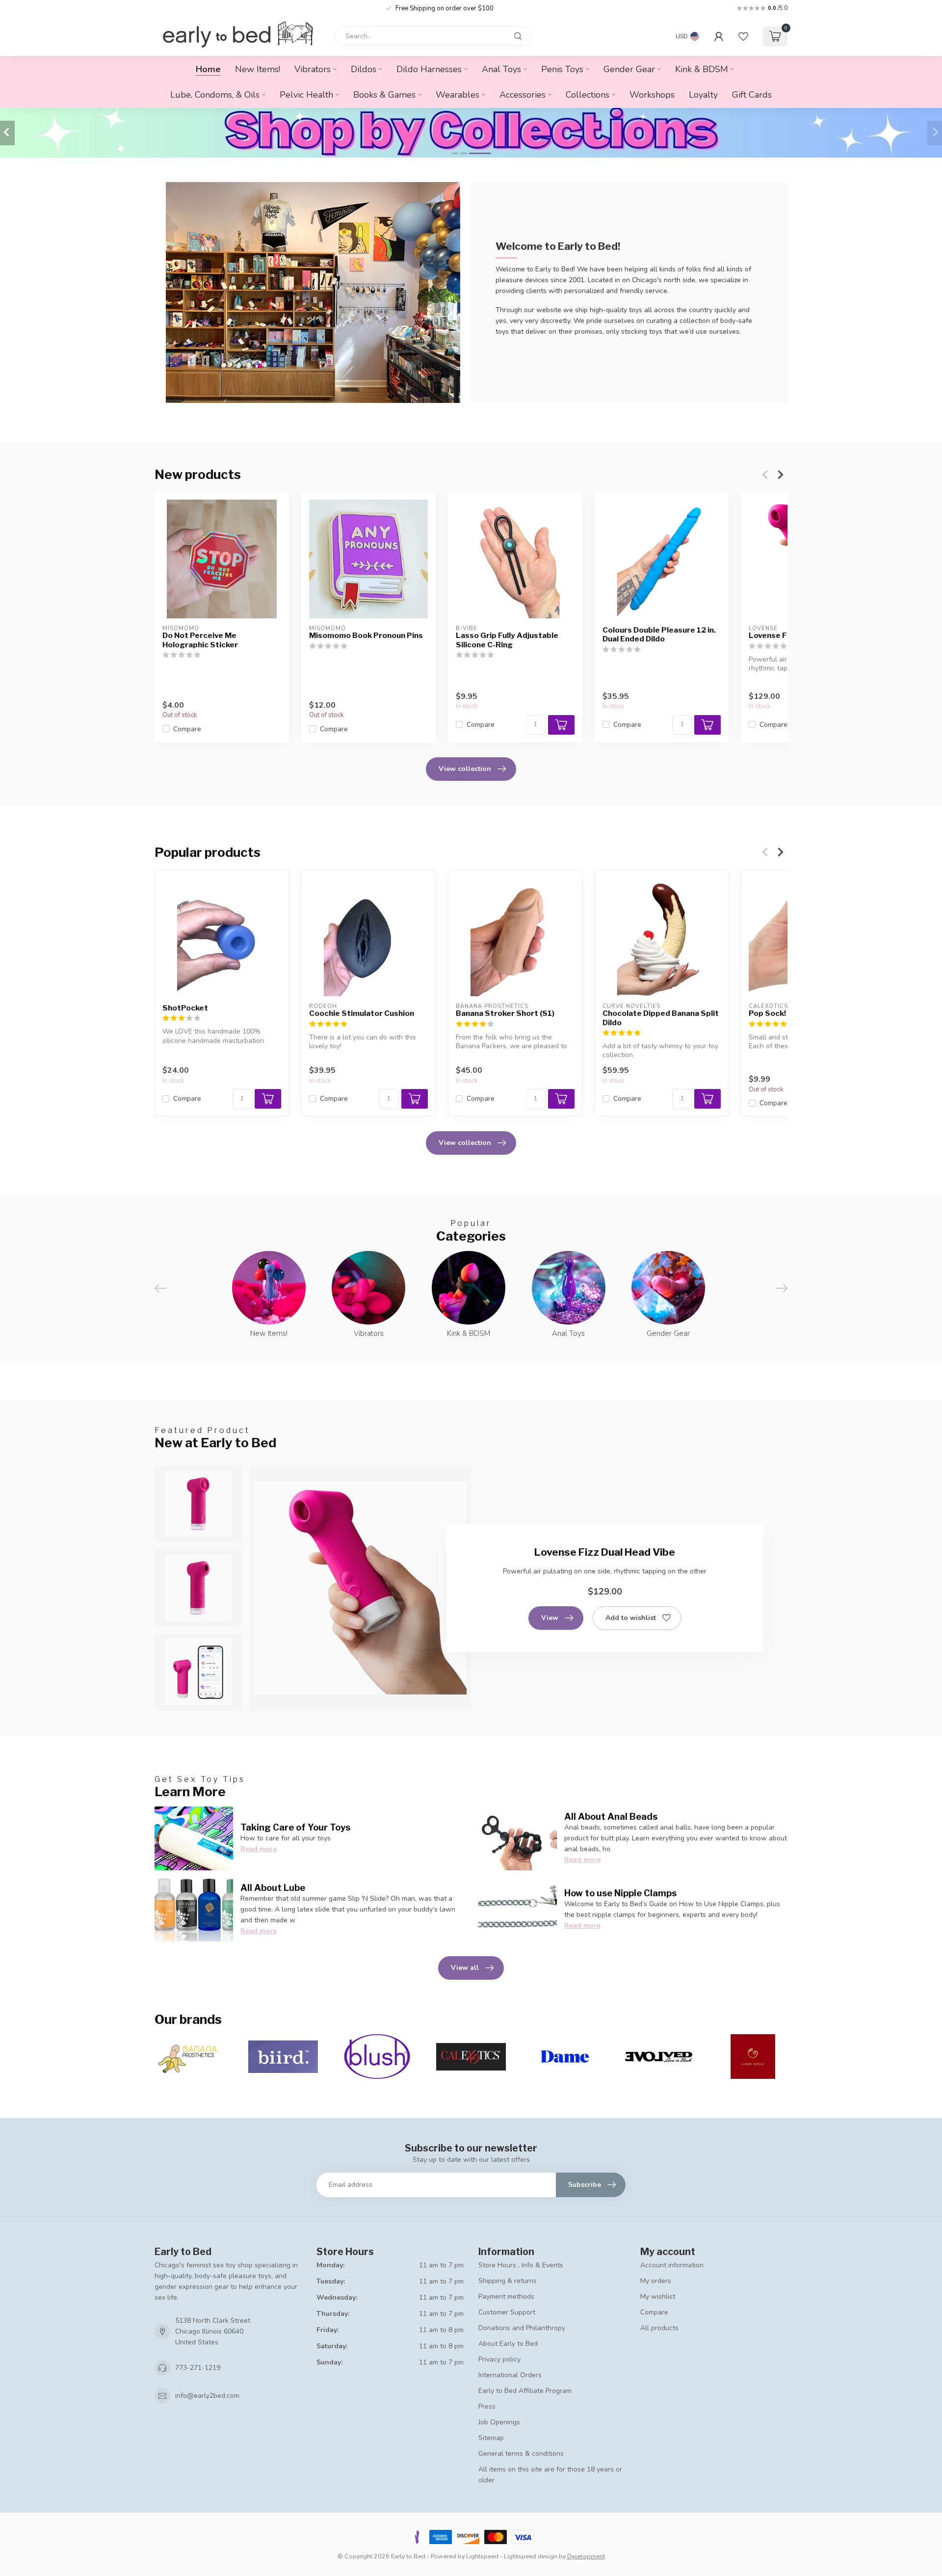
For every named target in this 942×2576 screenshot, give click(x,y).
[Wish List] (743, 36)
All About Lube (273, 1887)
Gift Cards (752, 95)
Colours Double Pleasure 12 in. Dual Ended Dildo (659, 635)
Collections (588, 95)
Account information (672, 2265)
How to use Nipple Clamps (620, 1893)
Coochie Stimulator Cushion (362, 1013)
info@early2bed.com (207, 2396)
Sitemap (491, 2438)
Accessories (523, 95)
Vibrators (313, 69)
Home (208, 69)
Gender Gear (629, 69)
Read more (259, 1849)
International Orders (510, 2375)
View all (465, 1968)
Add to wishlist (631, 1618)
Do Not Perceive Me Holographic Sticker (200, 640)
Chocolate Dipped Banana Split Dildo (661, 1018)
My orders (656, 2281)
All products (659, 2328)
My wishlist (658, 2297)
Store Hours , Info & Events (521, 2265)
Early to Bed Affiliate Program (525, 2391)
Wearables (458, 95)
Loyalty (703, 95)
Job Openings (499, 2422)
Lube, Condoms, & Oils (215, 95)
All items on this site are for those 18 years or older (550, 2475)
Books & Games (384, 95)
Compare (187, 729)
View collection (465, 769)
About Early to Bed (508, 2344)
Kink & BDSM (702, 69)
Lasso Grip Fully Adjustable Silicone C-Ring (507, 640)
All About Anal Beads (611, 1816)
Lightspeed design (531, 2556)
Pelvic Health (306, 95)
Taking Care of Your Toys (295, 1827)
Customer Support (507, 2312)
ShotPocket (185, 1008)
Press (487, 2406)
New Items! (258, 69)
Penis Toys (562, 69)
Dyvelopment (586, 2556)
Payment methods (506, 2297)
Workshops (652, 95)
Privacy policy (499, 2359)
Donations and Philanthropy (522, 2328)
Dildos (364, 69)
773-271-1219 (198, 2368)
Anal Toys (501, 69)
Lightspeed (482, 2556)
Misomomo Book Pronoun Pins (366, 636)
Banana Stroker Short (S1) (505, 1013)
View (550, 1618)
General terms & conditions (521, 2454)
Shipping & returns (508, 2281)
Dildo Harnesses (429, 69)
